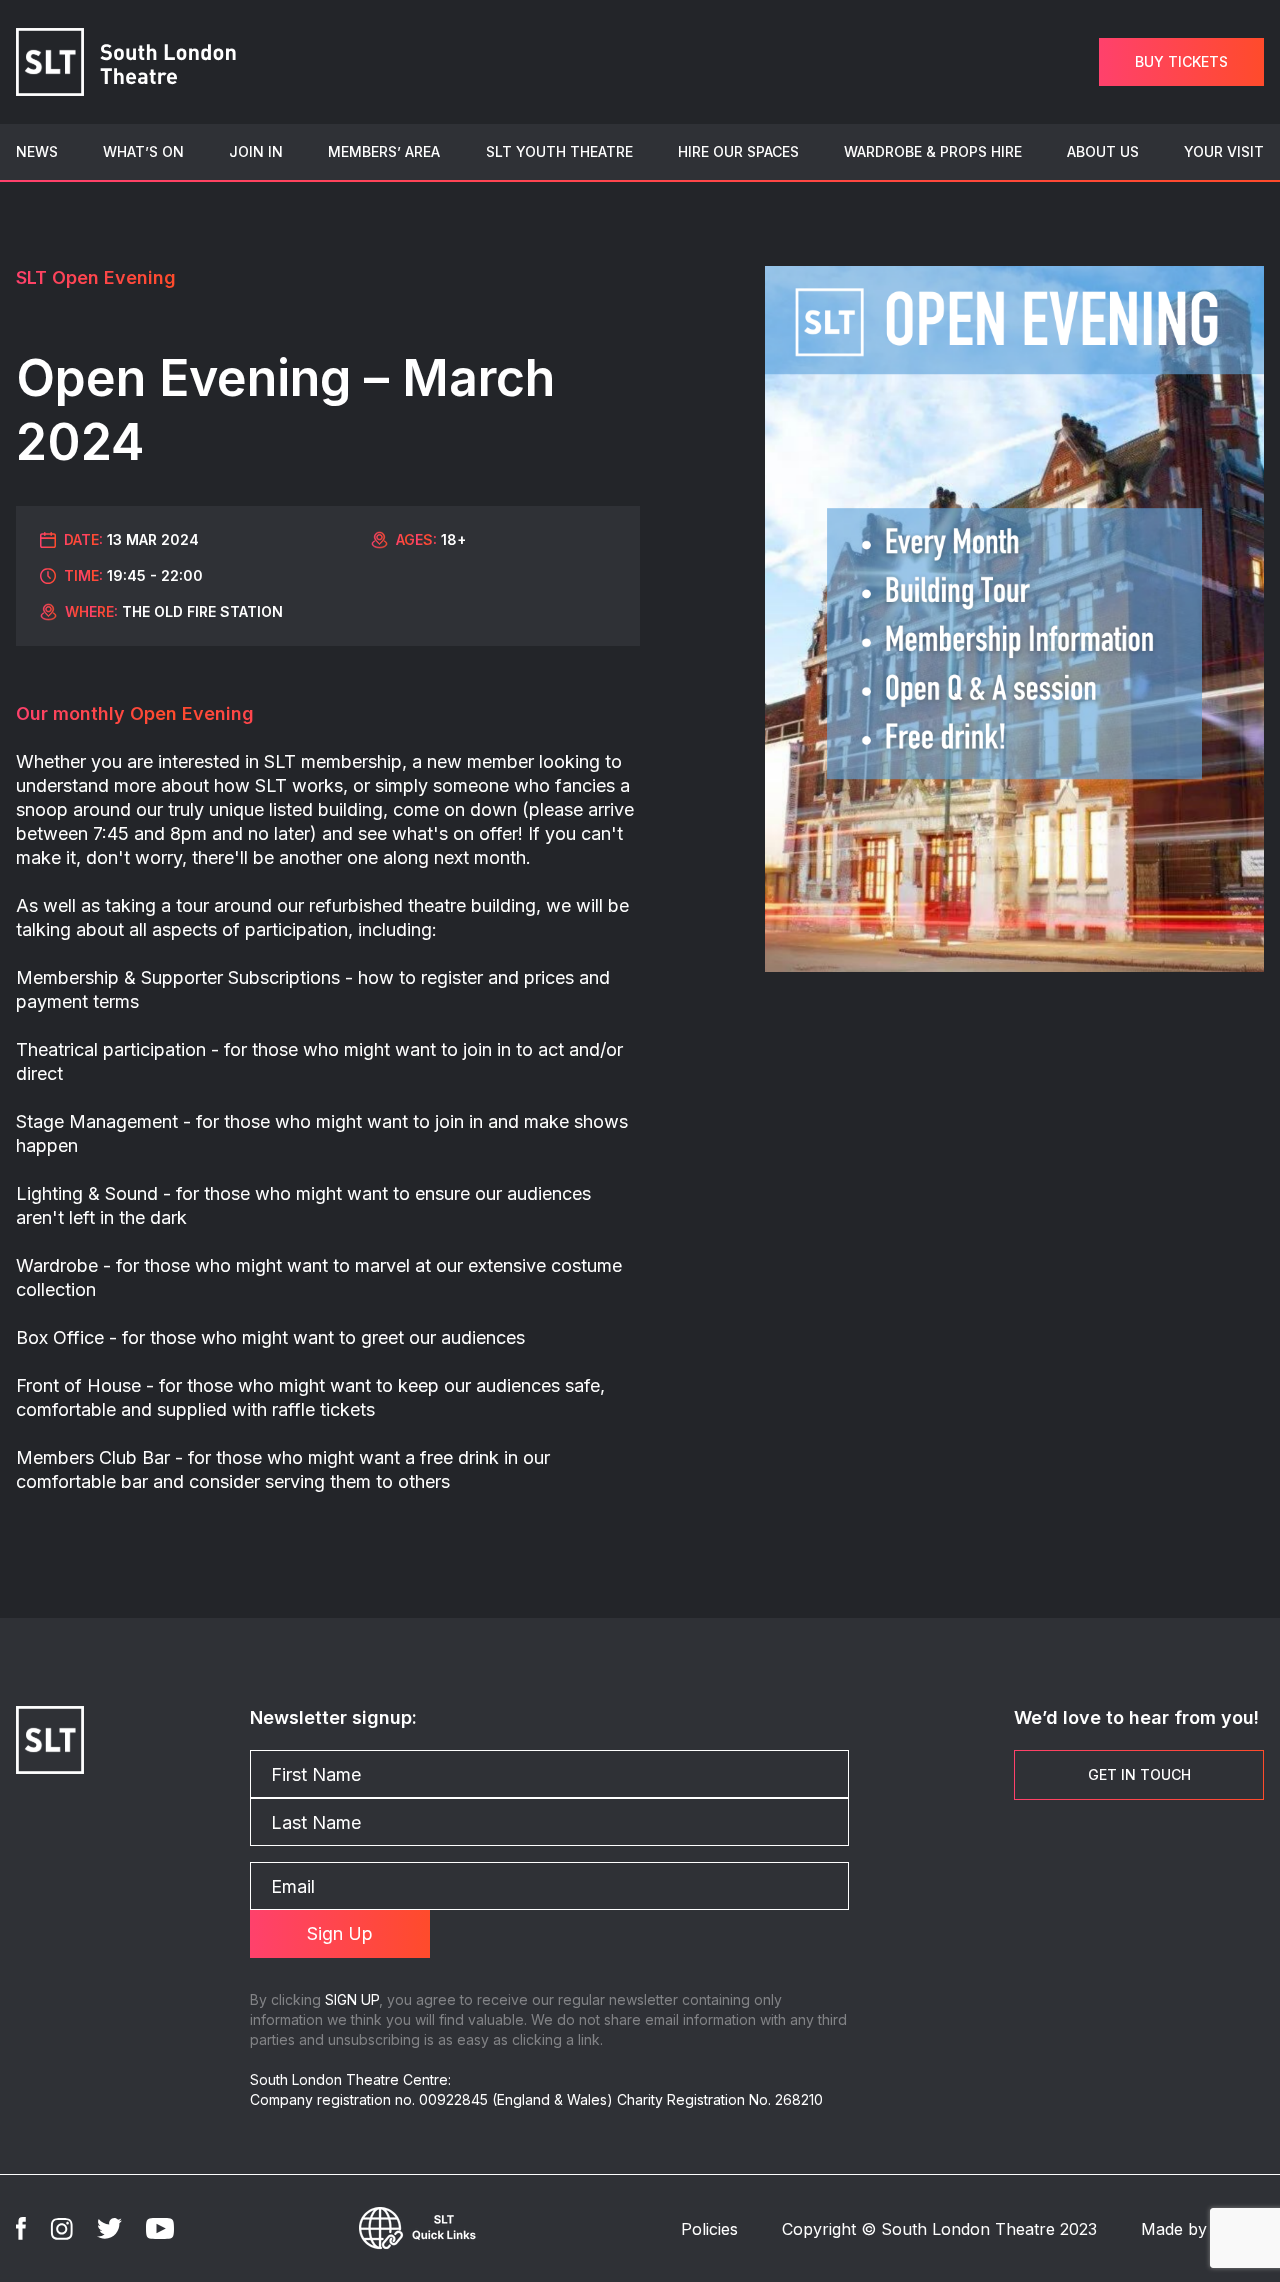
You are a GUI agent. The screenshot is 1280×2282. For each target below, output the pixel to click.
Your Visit (1224, 151)
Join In (256, 151)
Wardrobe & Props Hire (933, 151)
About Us (1103, 151)
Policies (709, 2229)
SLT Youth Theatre (559, 151)
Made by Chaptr (1202, 2229)
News (37, 151)
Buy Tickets (1181, 61)
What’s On (143, 151)
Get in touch (1139, 1774)
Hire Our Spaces (738, 151)
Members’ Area (384, 151)
